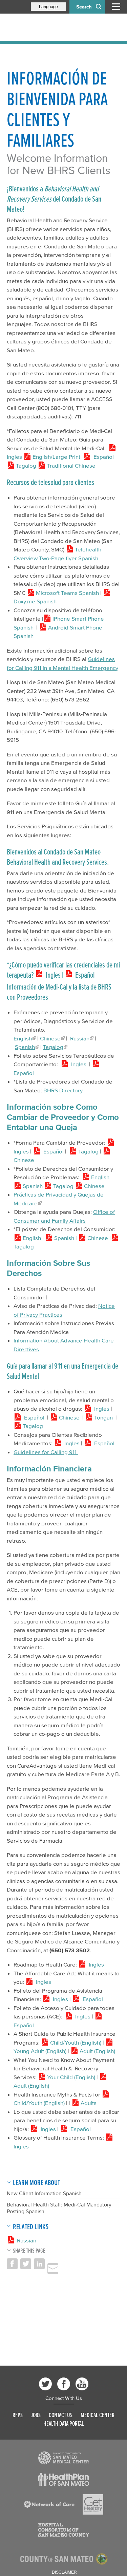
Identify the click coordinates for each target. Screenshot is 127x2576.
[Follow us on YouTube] (82, 2384)
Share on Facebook (12, 2264)
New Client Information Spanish (44, 2193)
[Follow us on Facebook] (64, 2384)
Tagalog (53, 1047)
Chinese (50, 1038)
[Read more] (64, 2458)
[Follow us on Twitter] (45, 2384)
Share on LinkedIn (39, 2264)
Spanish (25, 1047)
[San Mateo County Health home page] (51, 27)
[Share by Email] (53, 2269)
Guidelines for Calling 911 (46, 1452)
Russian (80, 1038)
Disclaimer (64, 2572)
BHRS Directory (63, 1090)
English (23, 1038)
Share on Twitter (26, 2264)
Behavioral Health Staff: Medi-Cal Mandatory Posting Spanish (59, 2208)
